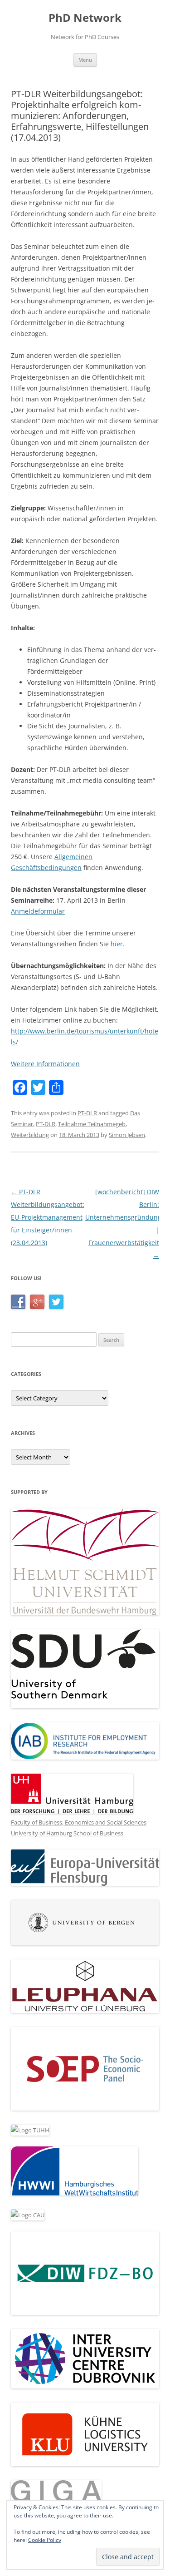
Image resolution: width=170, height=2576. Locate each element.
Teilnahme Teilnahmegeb (92, 1124)
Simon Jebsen (127, 1135)
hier (117, 944)
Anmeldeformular (38, 911)
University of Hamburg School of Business (67, 1833)
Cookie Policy (45, 2540)
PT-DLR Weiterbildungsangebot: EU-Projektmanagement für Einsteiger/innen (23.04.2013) (48, 1217)
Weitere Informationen (45, 1064)
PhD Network (85, 18)
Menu (85, 60)
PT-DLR (87, 1113)
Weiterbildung (30, 1135)
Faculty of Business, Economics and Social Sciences (79, 1822)
